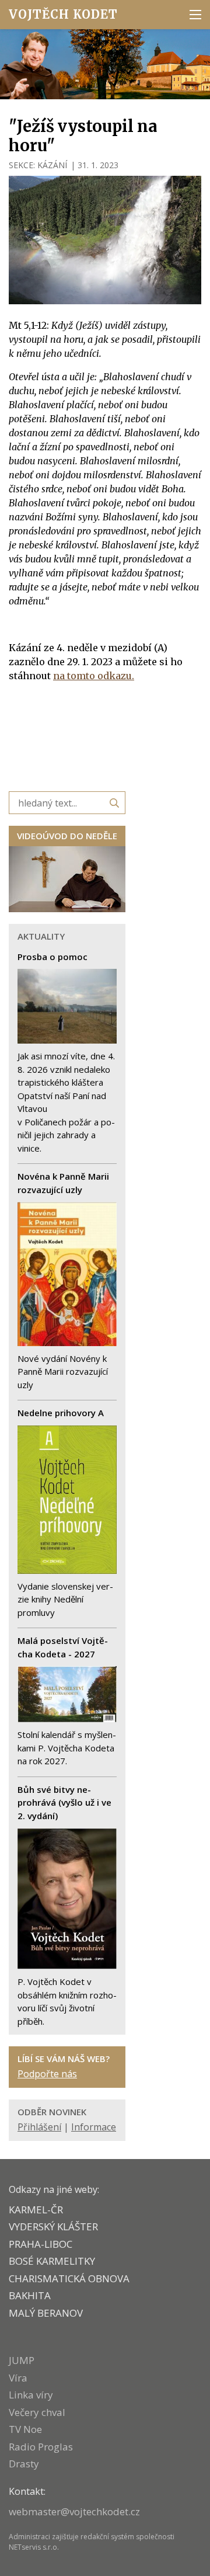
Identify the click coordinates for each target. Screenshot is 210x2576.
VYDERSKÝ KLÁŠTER (53, 2226)
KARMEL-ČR (36, 2210)
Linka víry (31, 2395)
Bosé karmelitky (52, 2261)
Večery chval (37, 2412)
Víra (18, 2378)
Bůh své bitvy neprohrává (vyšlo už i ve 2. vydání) (64, 1802)
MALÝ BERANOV (46, 2313)
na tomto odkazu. (94, 676)
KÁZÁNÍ (52, 165)
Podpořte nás (47, 2074)
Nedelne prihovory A (61, 1413)
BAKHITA (30, 2295)
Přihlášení (39, 2127)
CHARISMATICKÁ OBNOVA (69, 2278)
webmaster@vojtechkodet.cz (74, 2511)
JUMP (22, 2360)
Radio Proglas (41, 2447)
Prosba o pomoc (52, 957)
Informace (94, 2127)
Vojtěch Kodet (63, 14)
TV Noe (25, 2429)
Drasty (24, 2464)
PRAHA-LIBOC (41, 2244)
